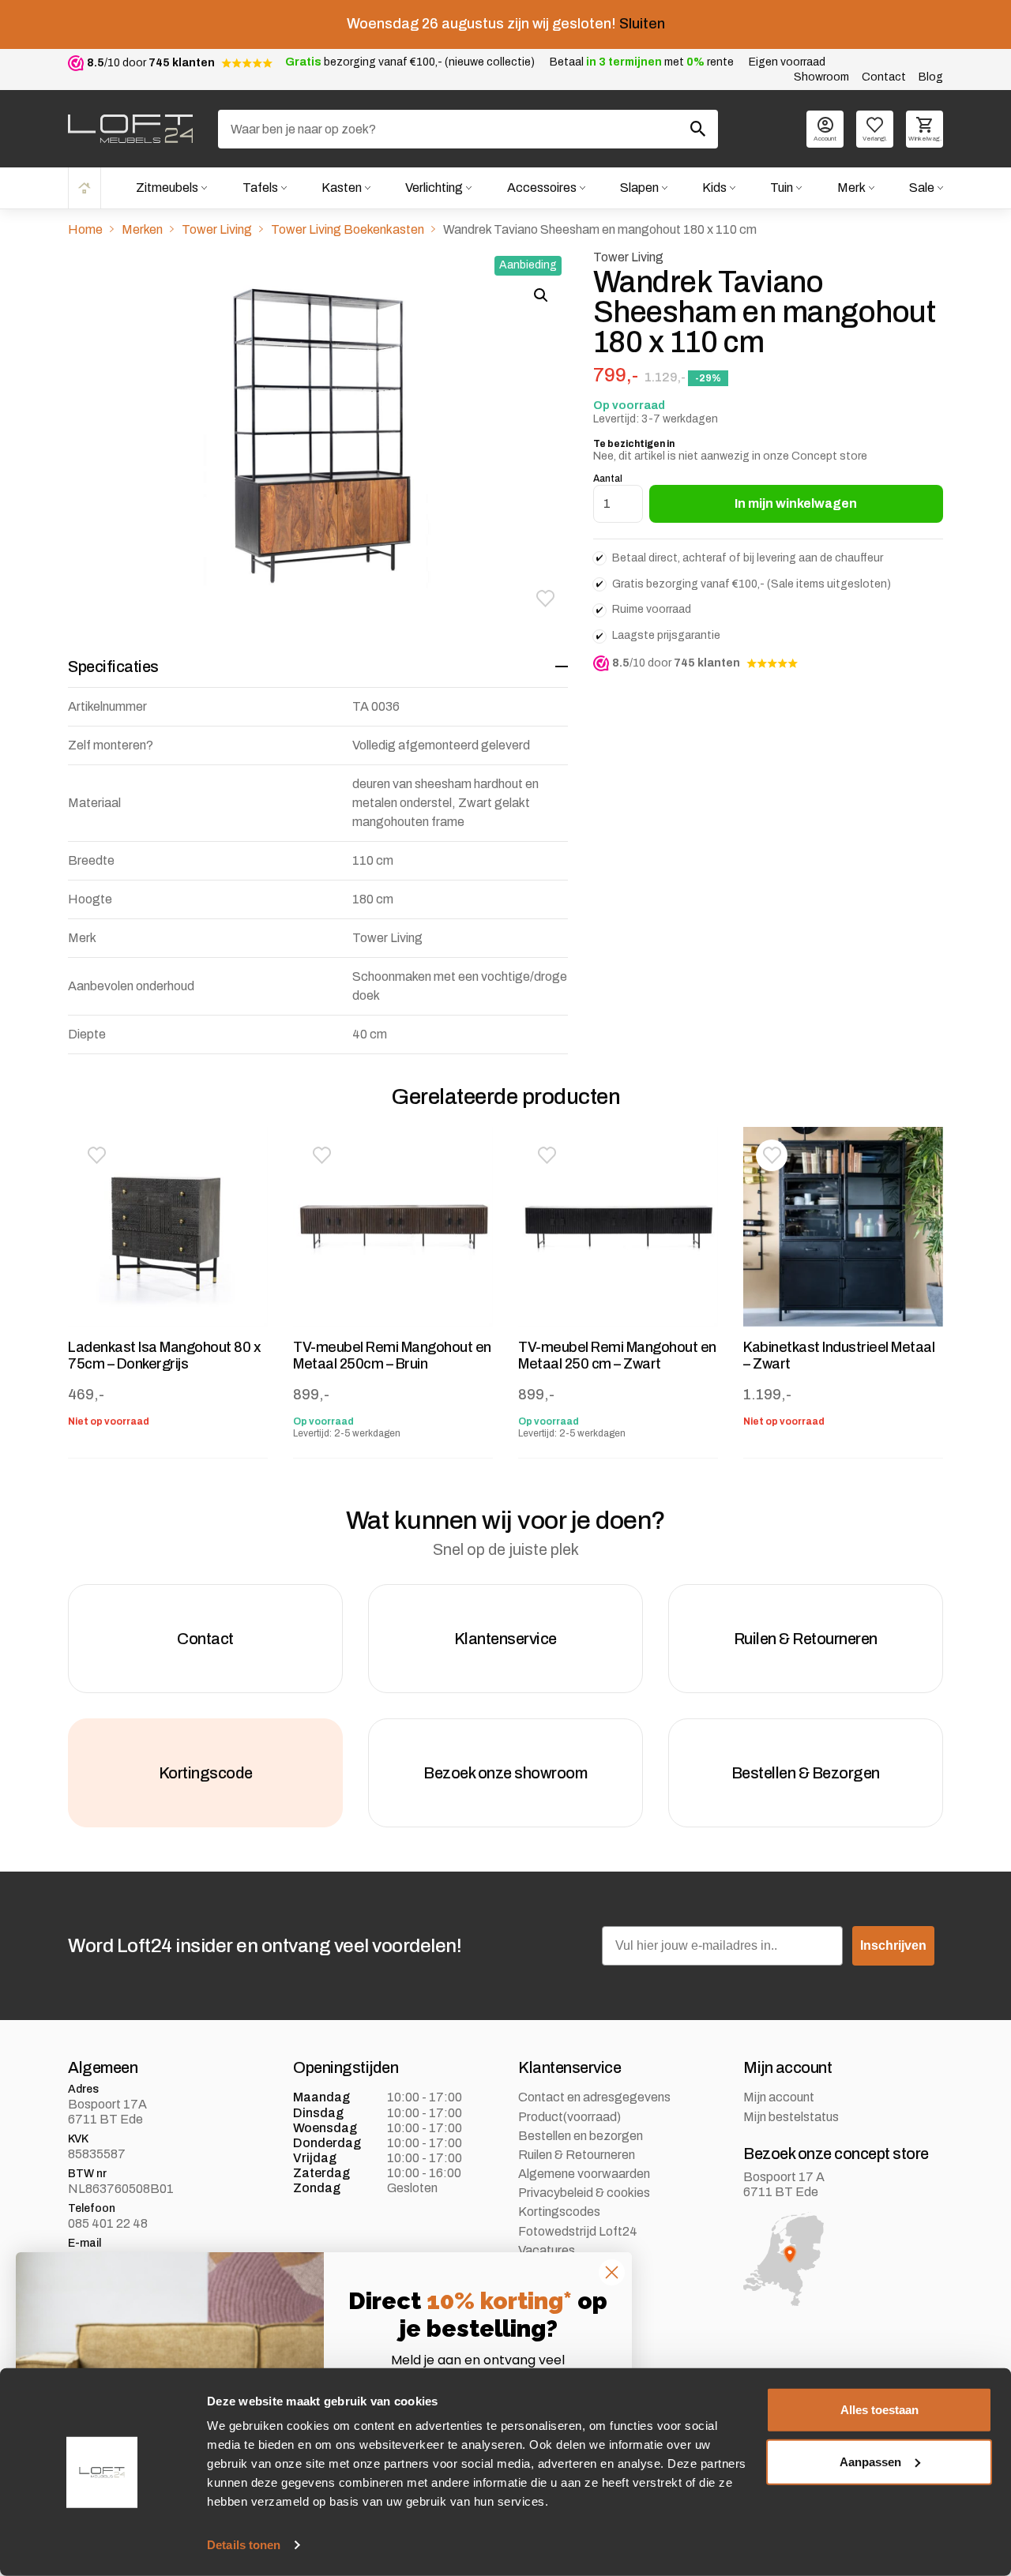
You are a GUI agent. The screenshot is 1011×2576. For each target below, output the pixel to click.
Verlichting (434, 188)
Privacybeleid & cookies (584, 2193)
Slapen (639, 188)
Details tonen (244, 2545)
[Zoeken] (698, 129)
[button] (546, 599)
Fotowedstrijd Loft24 (578, 2231)
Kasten (342, 188)
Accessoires (542, 188)
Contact (884, 77)
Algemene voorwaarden (584, 2174)
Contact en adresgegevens (594, 2097)
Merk (851, 188)
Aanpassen (870, 2461)
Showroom (821, 77)
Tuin (782, 188)
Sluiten (642, 24)
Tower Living (217, 229)
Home (85, 188)
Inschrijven (893, 1945)
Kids (714, 188)
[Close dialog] (612, 2272)
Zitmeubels (167, 188)
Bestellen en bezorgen (581, 2136)
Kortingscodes (559, 2212)
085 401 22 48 (108, 2223)
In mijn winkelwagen (796, 503)
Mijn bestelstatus (791, 2117)
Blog (931, 77)
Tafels (260, 188)
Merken (142, 229)
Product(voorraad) (569, 2117)
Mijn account (779, 2097)
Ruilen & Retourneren (577, 2155)
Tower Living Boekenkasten (348, 229)
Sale (922, 188)
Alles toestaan (879, 2410)
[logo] (130, 129)
